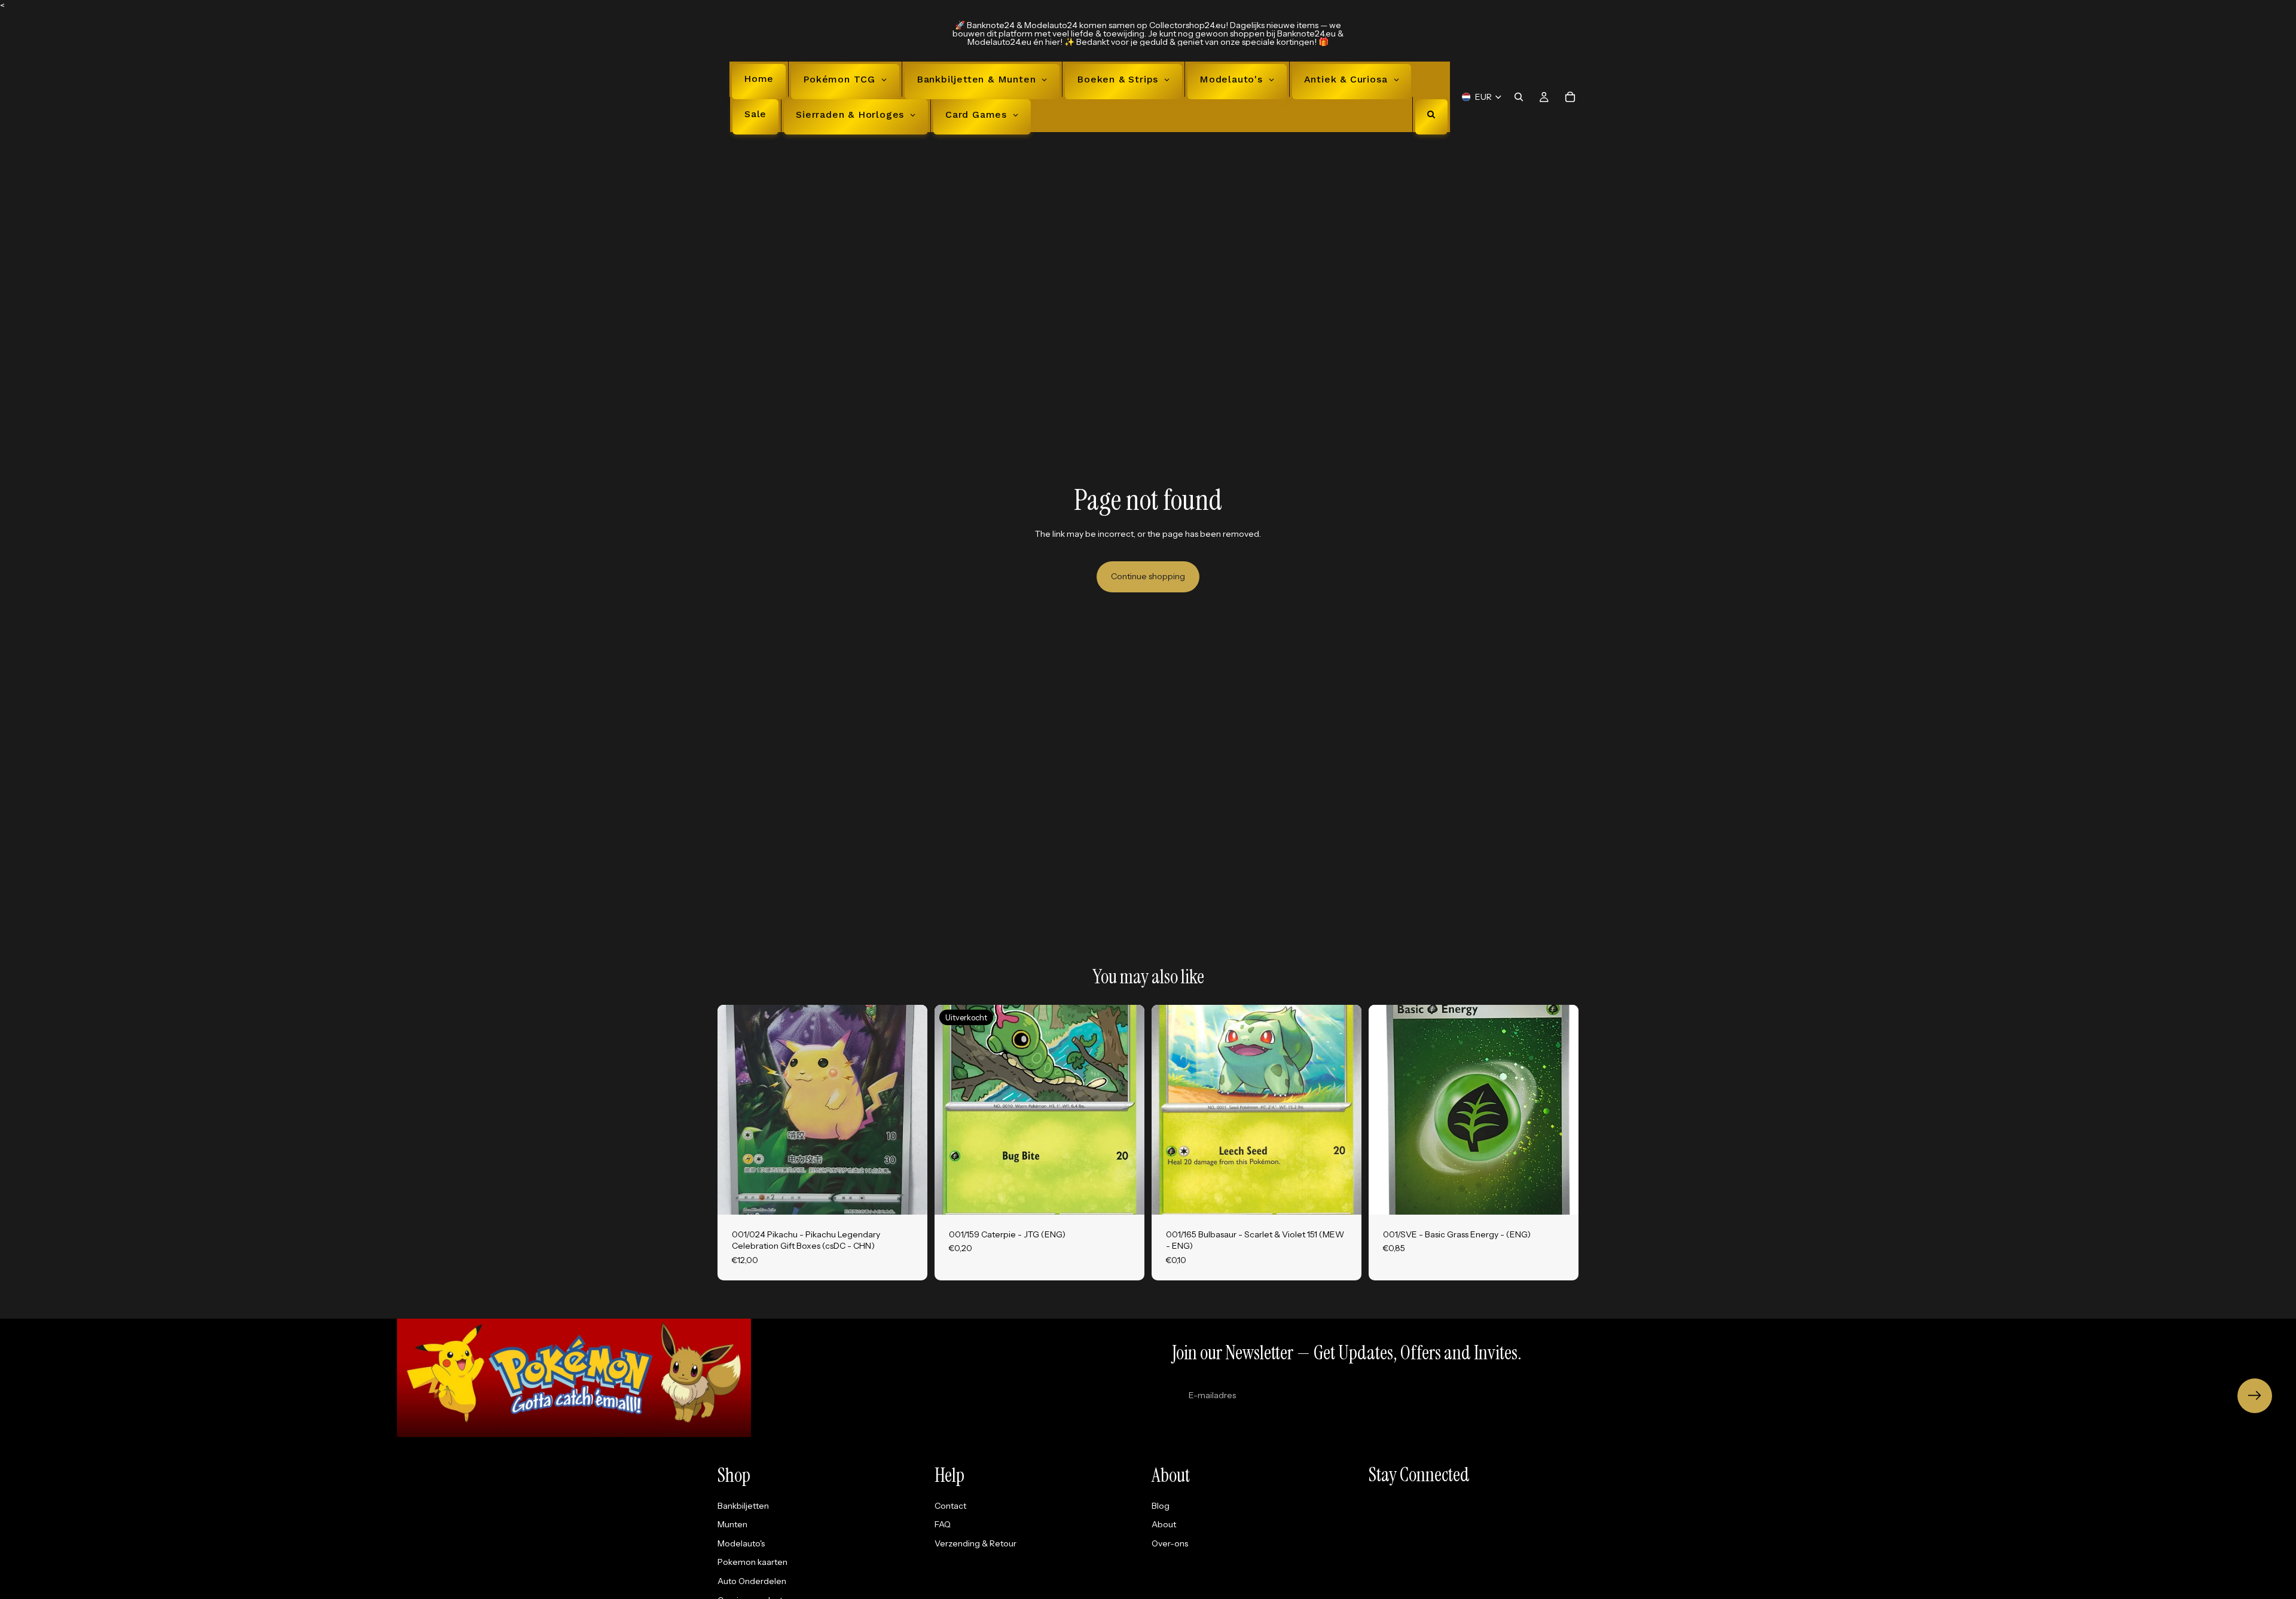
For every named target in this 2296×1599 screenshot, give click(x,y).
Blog (1161, 1505)
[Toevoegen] (909, 1196)
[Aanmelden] (2255, 1396)
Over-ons (1170, 1543)
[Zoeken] (1519, 97)
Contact (950, 1505)
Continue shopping (1148, 576)
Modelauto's (741, 1543)
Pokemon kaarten (752, 1562)
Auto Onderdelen (752, 1581)
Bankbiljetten (743, 1505)
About (1164, 1524)
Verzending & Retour (976, 1543)
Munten (732, 1524)
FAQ (943, 1524)
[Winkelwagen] (1570, 97)
